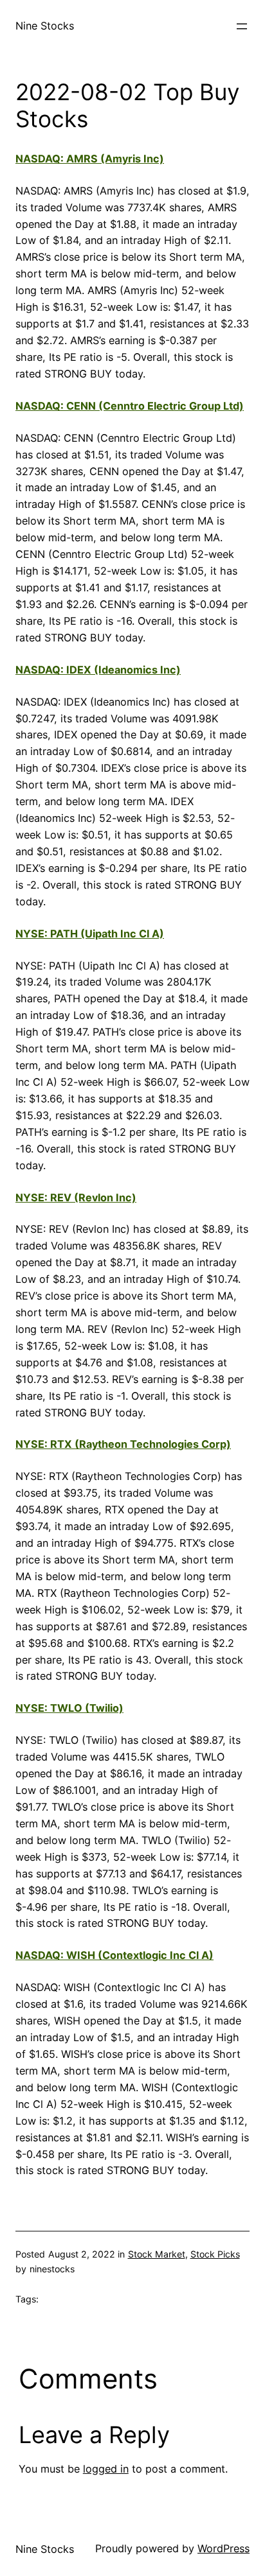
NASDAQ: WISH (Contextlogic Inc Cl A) (114, 1955)
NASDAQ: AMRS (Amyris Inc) (90, 159)
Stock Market (157, 2254)
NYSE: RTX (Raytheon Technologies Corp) (123, 1444)
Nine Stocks (45, 26)
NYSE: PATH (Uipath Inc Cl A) (90, 934)
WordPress (224, 2548)
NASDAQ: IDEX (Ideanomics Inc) (98, 670)
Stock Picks (215, 2254)
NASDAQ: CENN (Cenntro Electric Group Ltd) (130, 406)
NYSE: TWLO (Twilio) (69, 1708)
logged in (106, 2469)
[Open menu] (242, 26)
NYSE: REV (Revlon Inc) (76, 1197)
